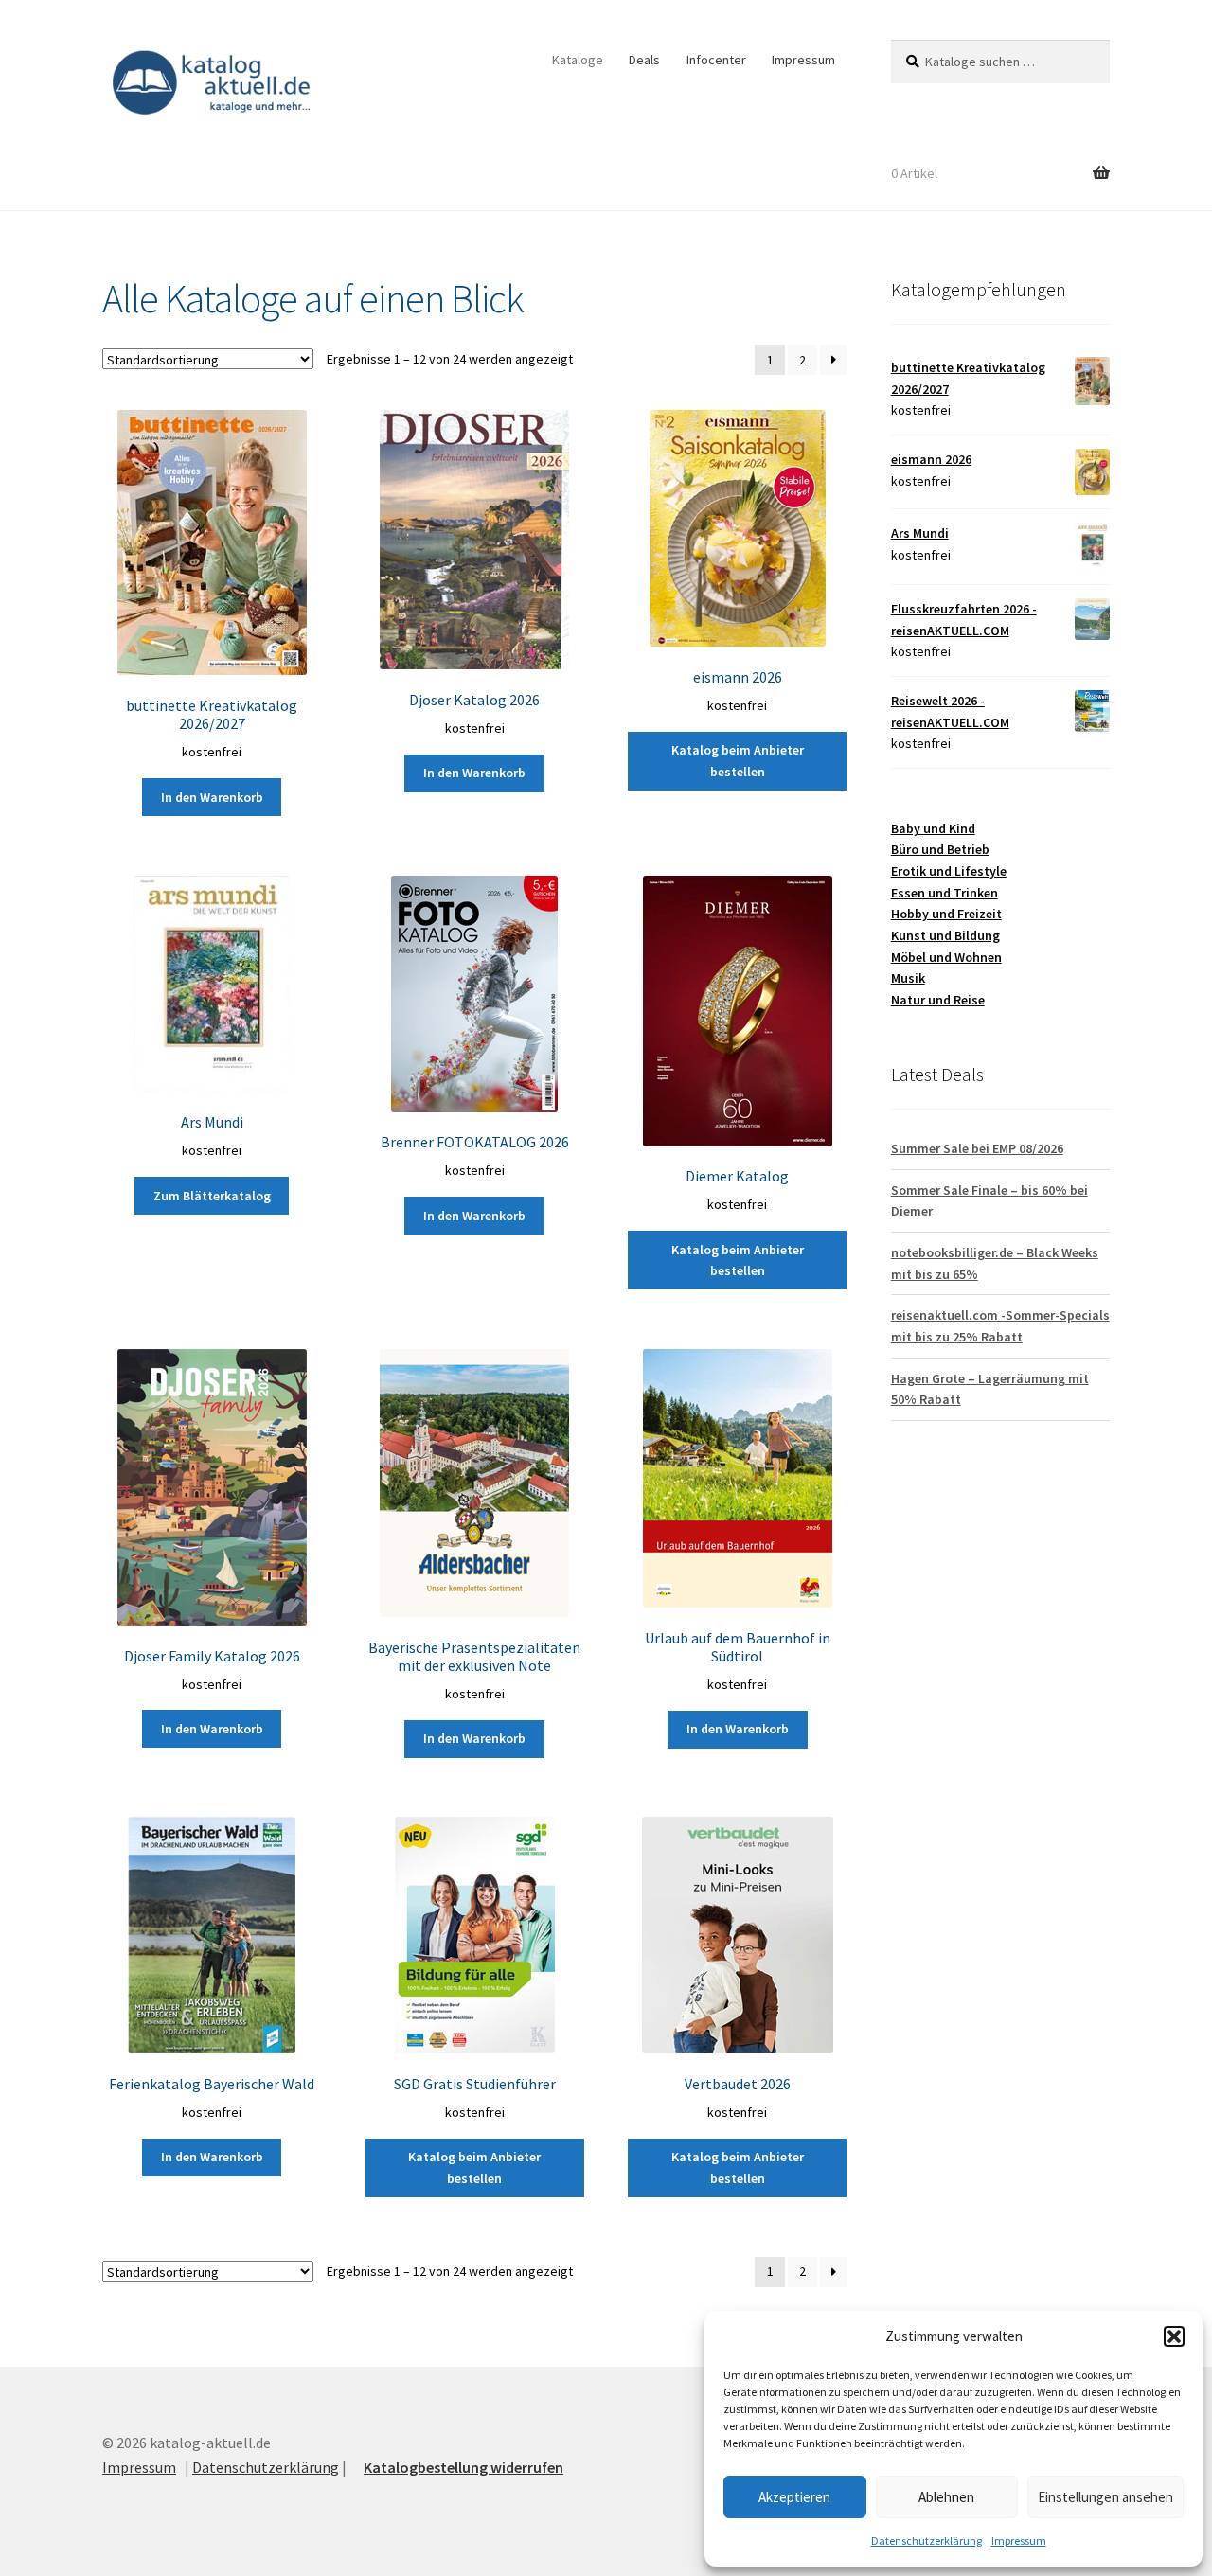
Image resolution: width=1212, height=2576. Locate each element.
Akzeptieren (794, 2497)
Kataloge (578, 60)
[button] (1174, 2336)
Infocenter (716, 60)
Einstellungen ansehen (1105, 2497)
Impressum (1019, 2540)
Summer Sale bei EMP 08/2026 (977, 1148)
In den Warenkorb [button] (212, 797)
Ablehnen (946, 2497)
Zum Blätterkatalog (212, 1196)
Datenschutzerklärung (927, 2540)
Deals (644, 60)
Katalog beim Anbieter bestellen (738, 761)
